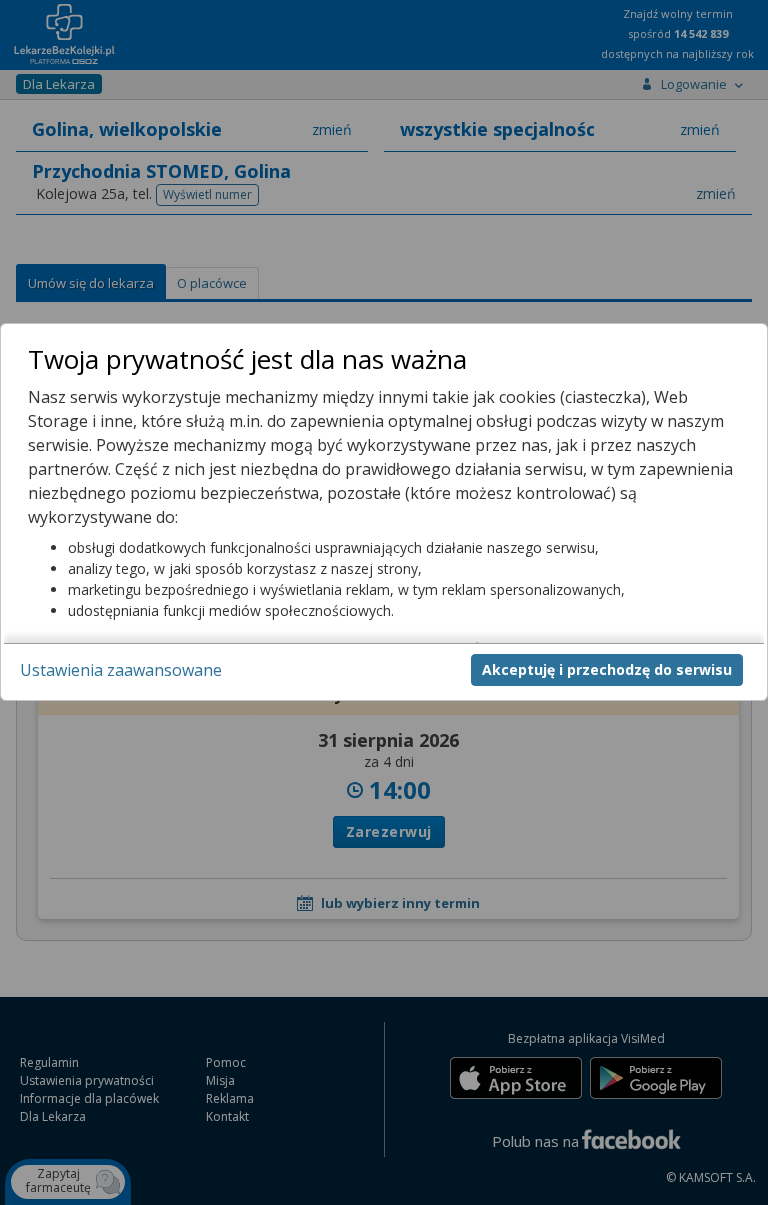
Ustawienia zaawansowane (121, 670)
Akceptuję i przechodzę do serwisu (607, 669)
